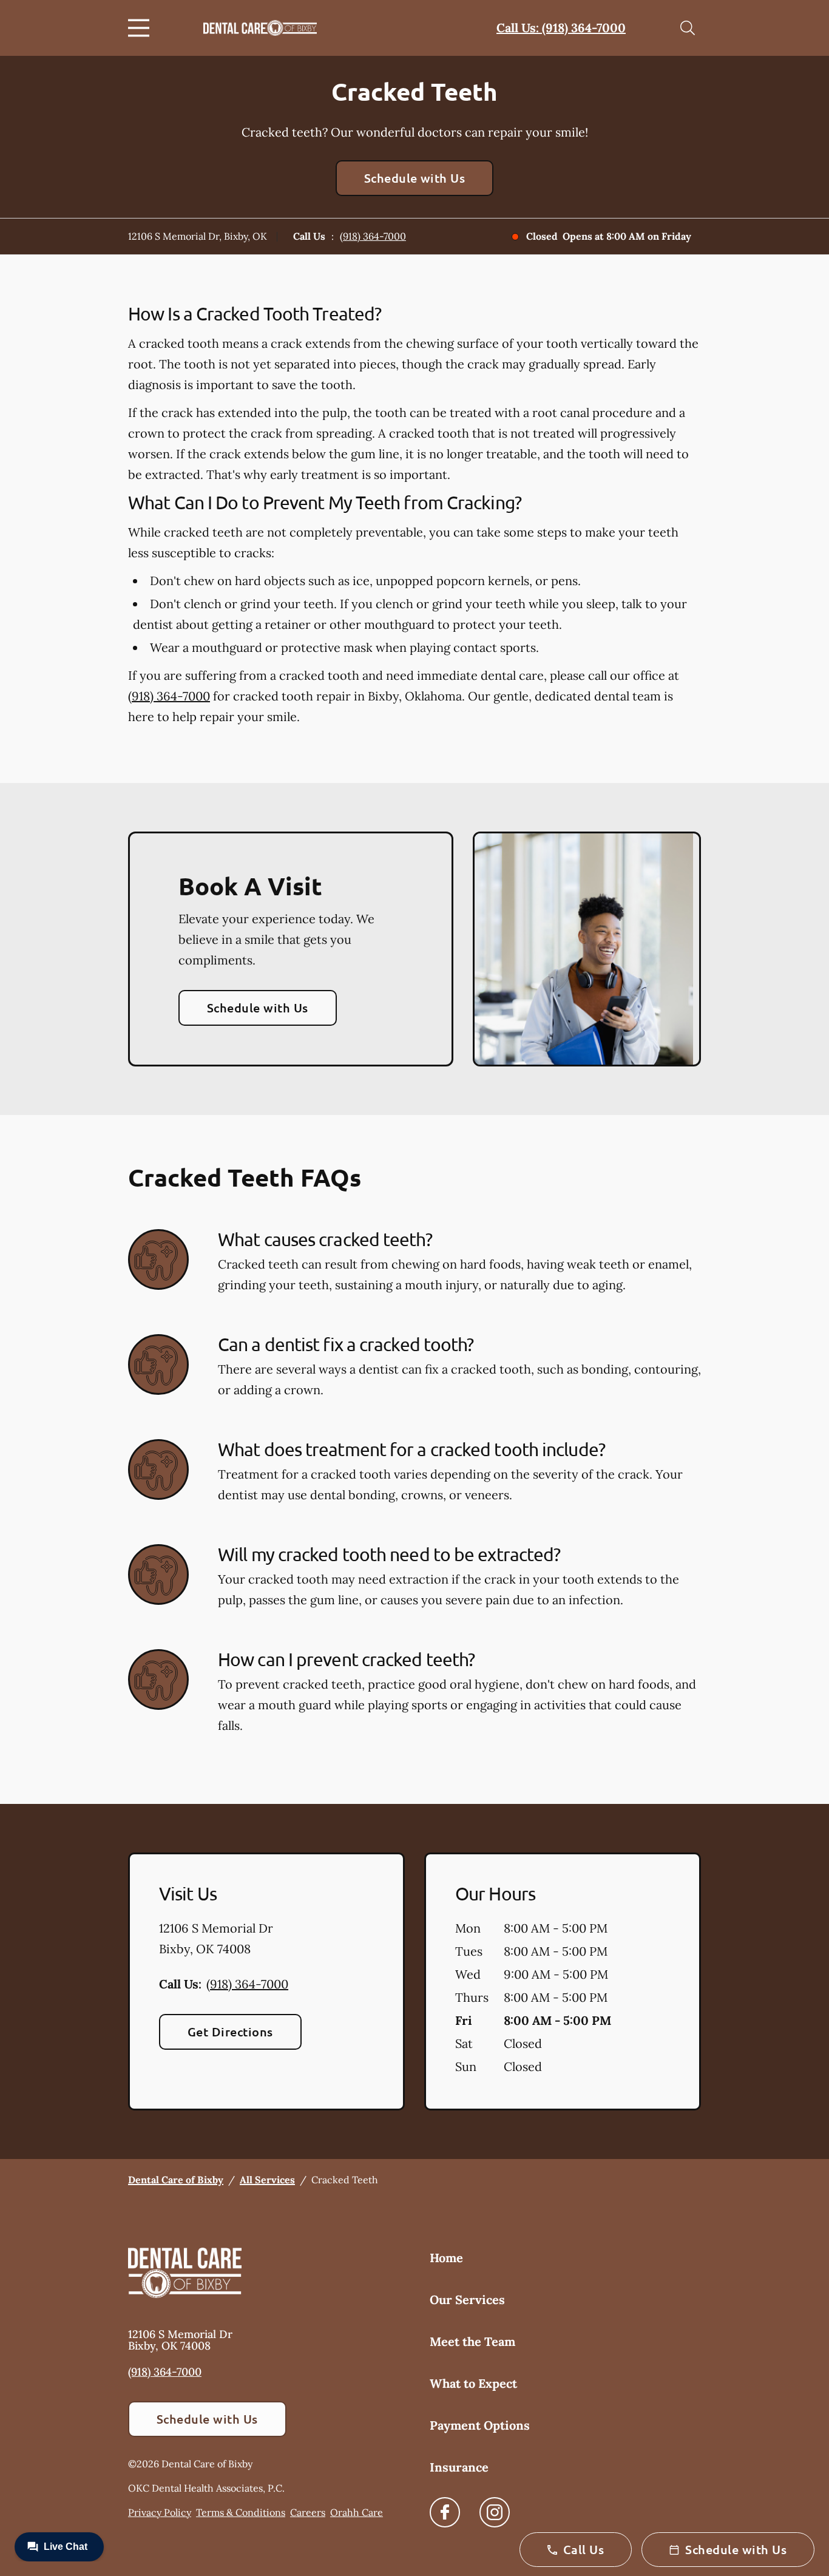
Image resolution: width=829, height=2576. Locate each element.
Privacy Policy (160, 2512)
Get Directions (230, 2032)
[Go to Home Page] (260, 28)
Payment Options (480, 2425)
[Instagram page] (495, 2512)
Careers (308, 2512)
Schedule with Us (415, 178)
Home (446, 2258)
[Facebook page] (445, 2512)
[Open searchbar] (688, 28)
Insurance (459, 2467)
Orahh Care (357, 2512)
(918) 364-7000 (373, 236)
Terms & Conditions (241, 2512)
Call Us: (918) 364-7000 (561, 28)
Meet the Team (472, 2341)
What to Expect (473, 2383)
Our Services (467, 2300)
